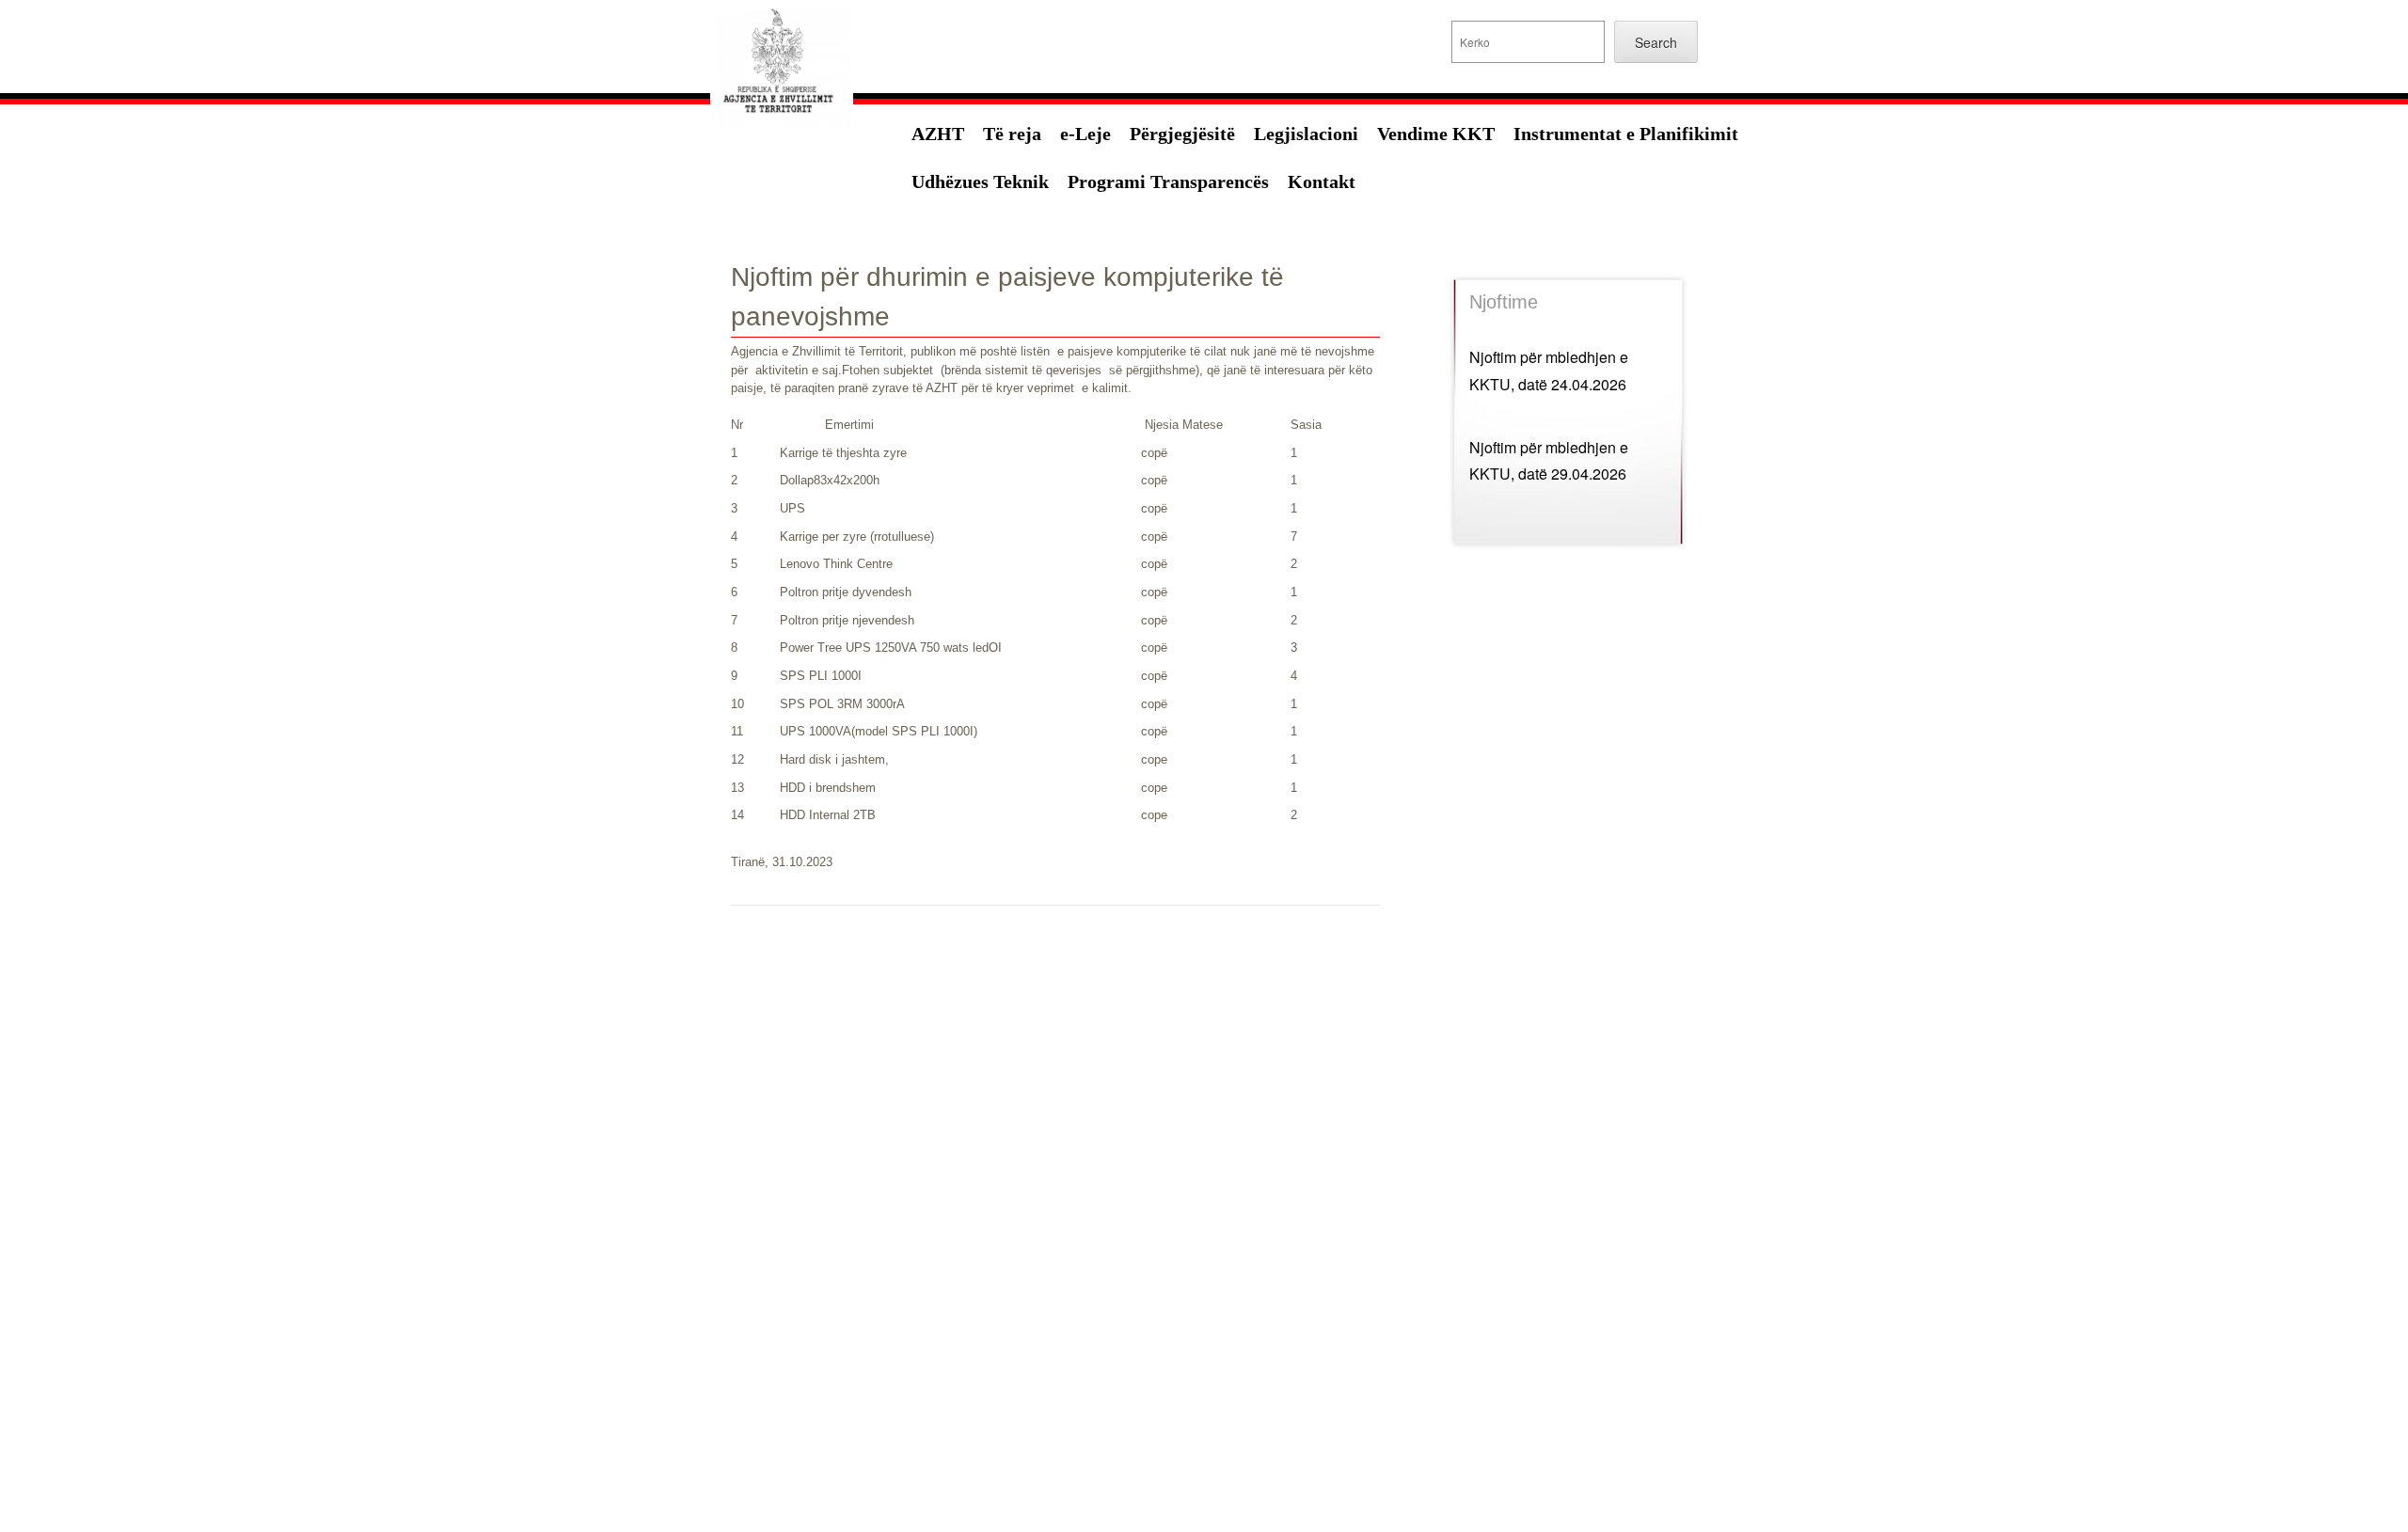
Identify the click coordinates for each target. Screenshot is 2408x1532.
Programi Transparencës (1168, 182)
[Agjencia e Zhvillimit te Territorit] (782, 132)
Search (1656, 42)
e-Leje (1085, 134)
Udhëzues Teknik (980, 182)
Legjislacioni (1306, 134)
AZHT (938, 134)
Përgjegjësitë (1182, 134)
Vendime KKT (1436, 134)
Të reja (1012, 134)
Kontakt (1322, 182)
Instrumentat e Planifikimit (1626, 134)
